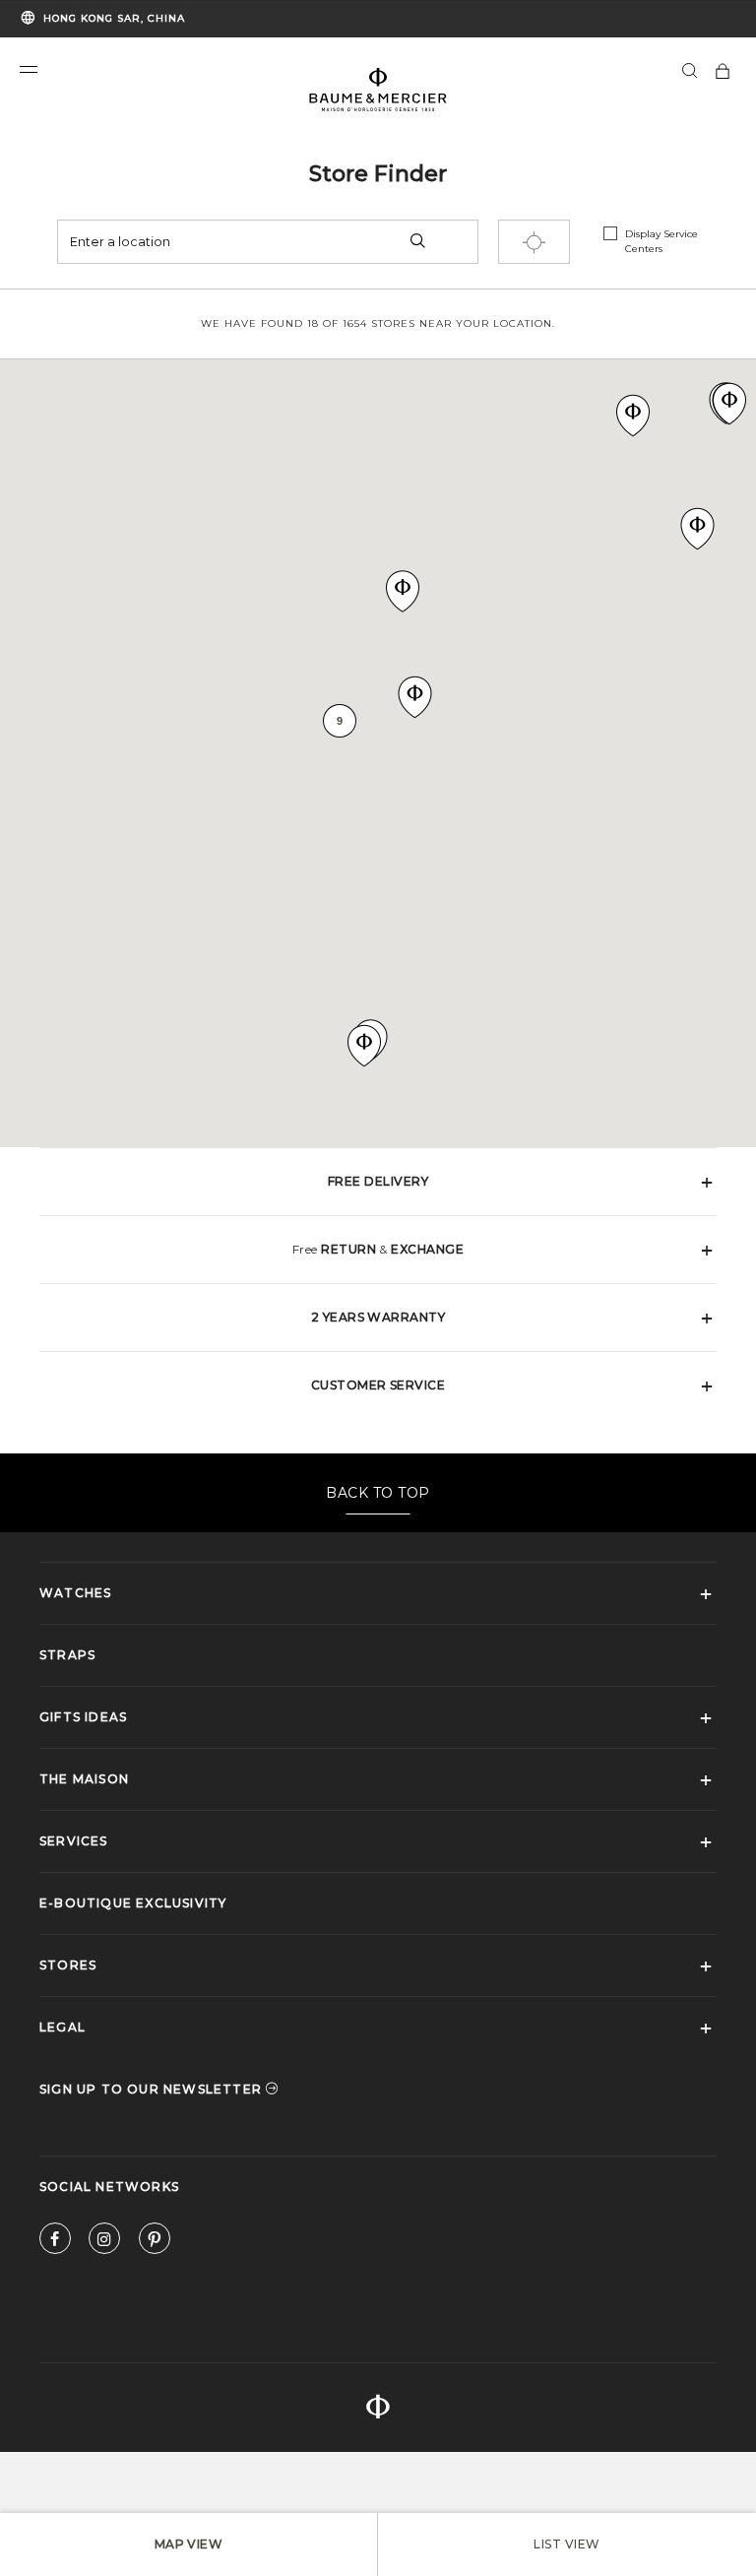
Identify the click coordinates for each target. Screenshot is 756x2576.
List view (567, 2544)
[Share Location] (534, 242)
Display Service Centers (661, 241)
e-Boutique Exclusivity (133, 1903)
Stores (68, 1965)
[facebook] (55, 2243)
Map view (189, 2544)
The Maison (84, 1779)
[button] (29, 69)
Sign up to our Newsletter (153, 2089)
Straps (67, 1655)
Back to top (378, 1493)
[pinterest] (155, 2243)
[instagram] (104, 2243)
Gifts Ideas (83, 1717)
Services (74, 1841)
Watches (75, 1593)
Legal (63, 2027)
